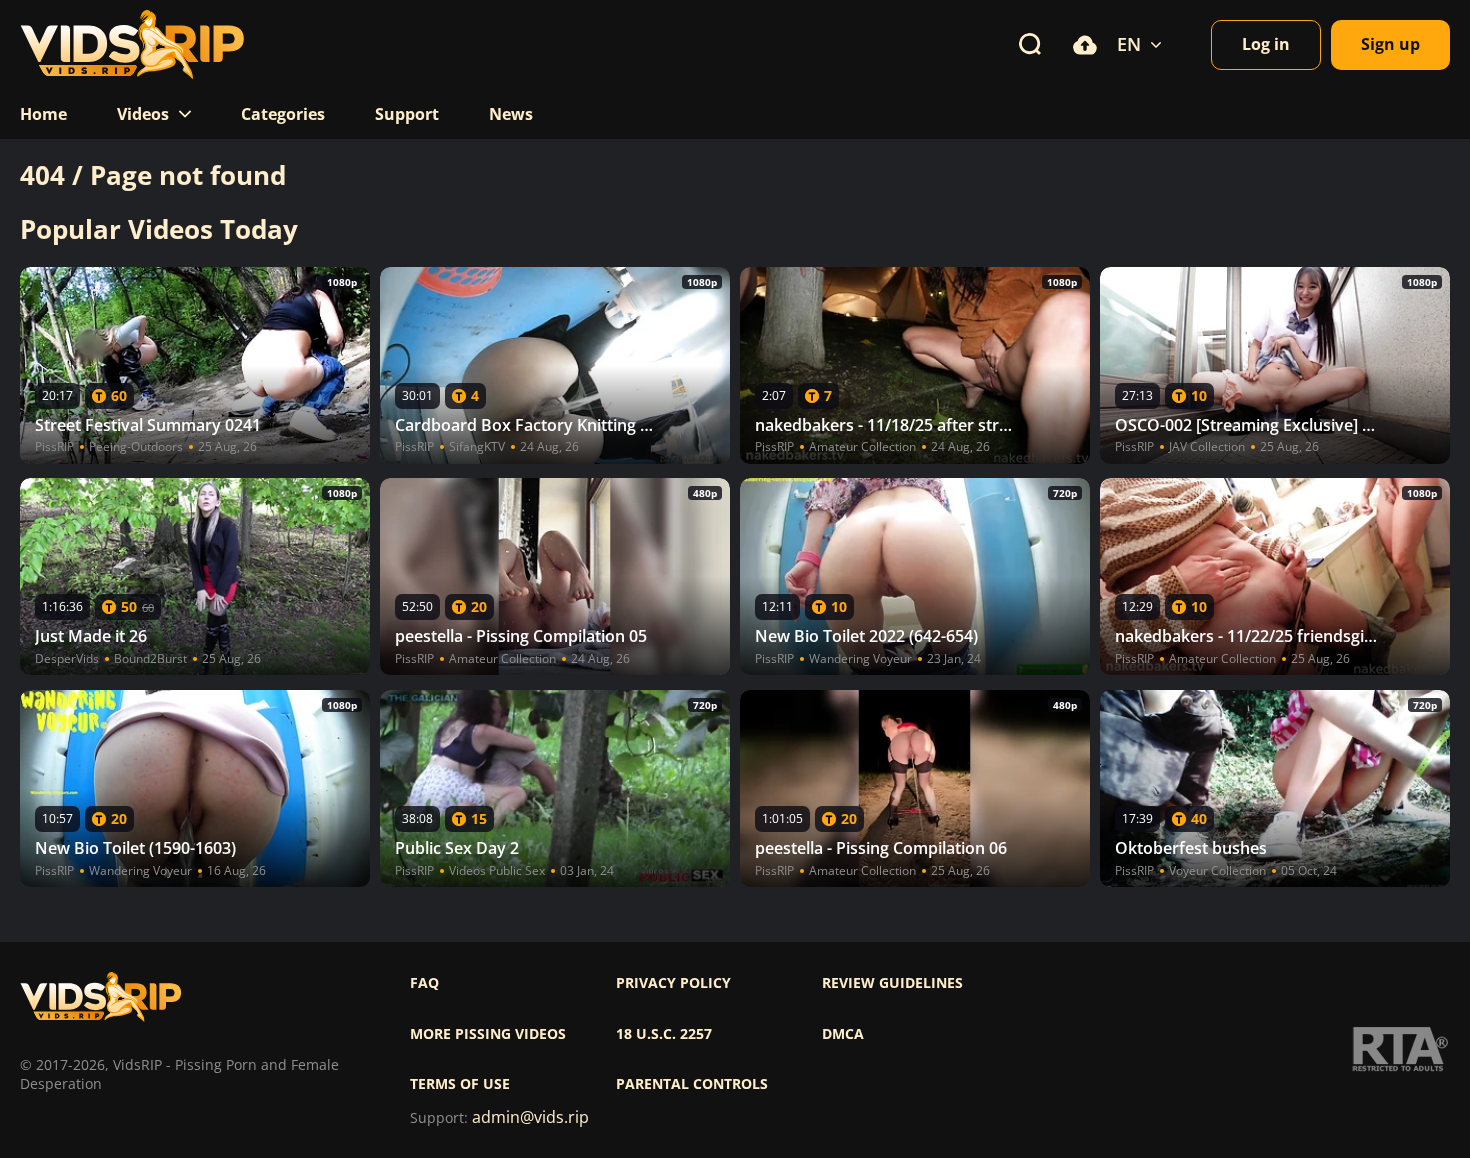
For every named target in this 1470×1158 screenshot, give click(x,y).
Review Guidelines (892, 983)
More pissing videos (488, 1034)
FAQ (424, 983)
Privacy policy (673, 983)
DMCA (843, 1034)
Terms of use (460, 1084)
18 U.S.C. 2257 (664, 1034)
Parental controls (692, 1084)
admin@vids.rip (530, 1117)
